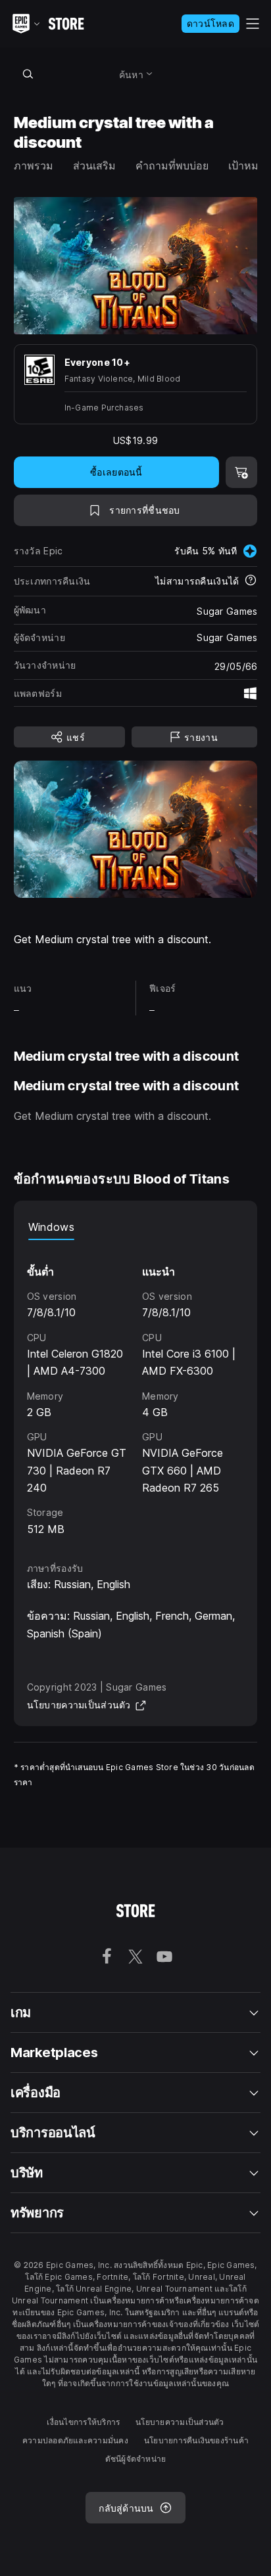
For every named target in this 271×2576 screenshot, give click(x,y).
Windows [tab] (51, 1227)
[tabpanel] (136, 1389)
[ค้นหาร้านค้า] (28, 74)
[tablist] (136, 1227)
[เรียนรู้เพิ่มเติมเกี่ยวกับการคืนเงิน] (251, 581)
